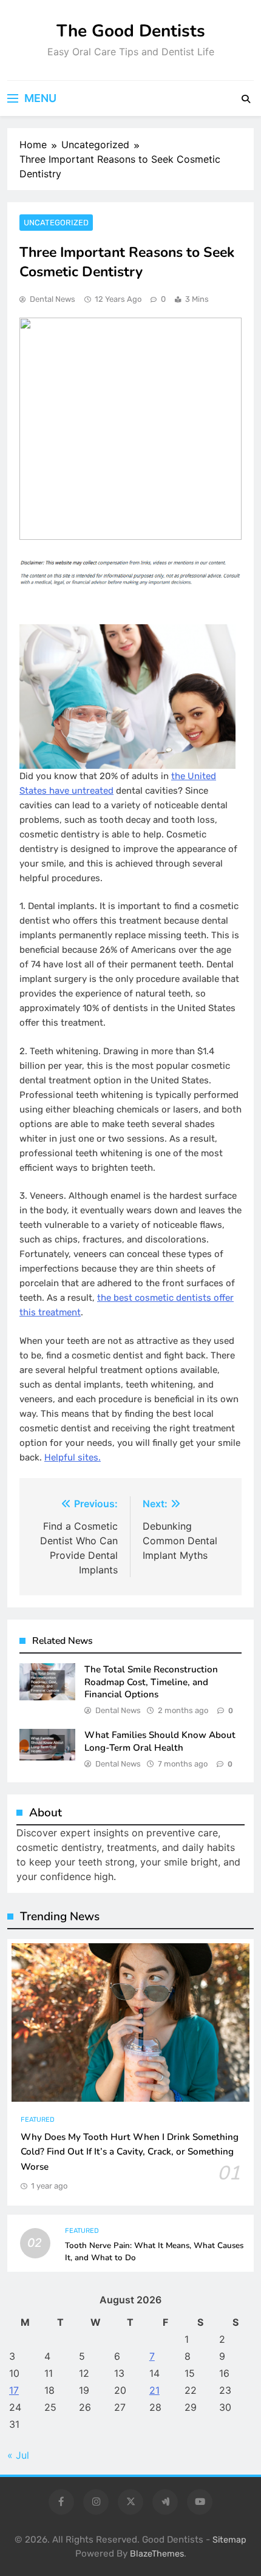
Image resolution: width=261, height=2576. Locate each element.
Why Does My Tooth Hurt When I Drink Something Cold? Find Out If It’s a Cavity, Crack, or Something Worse (130, 2152)
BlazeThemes (157, 2554)
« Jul (18, 2455)
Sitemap (229, 2540)
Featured (38, 2120)
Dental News (53, 299)
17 (14, 2390)
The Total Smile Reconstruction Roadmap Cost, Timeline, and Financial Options (151, 1682)
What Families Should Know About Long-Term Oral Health (160, 1741)
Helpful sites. (73, 1457)
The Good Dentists (131, 31)
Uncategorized (56, 223)
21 (154, 2390)
